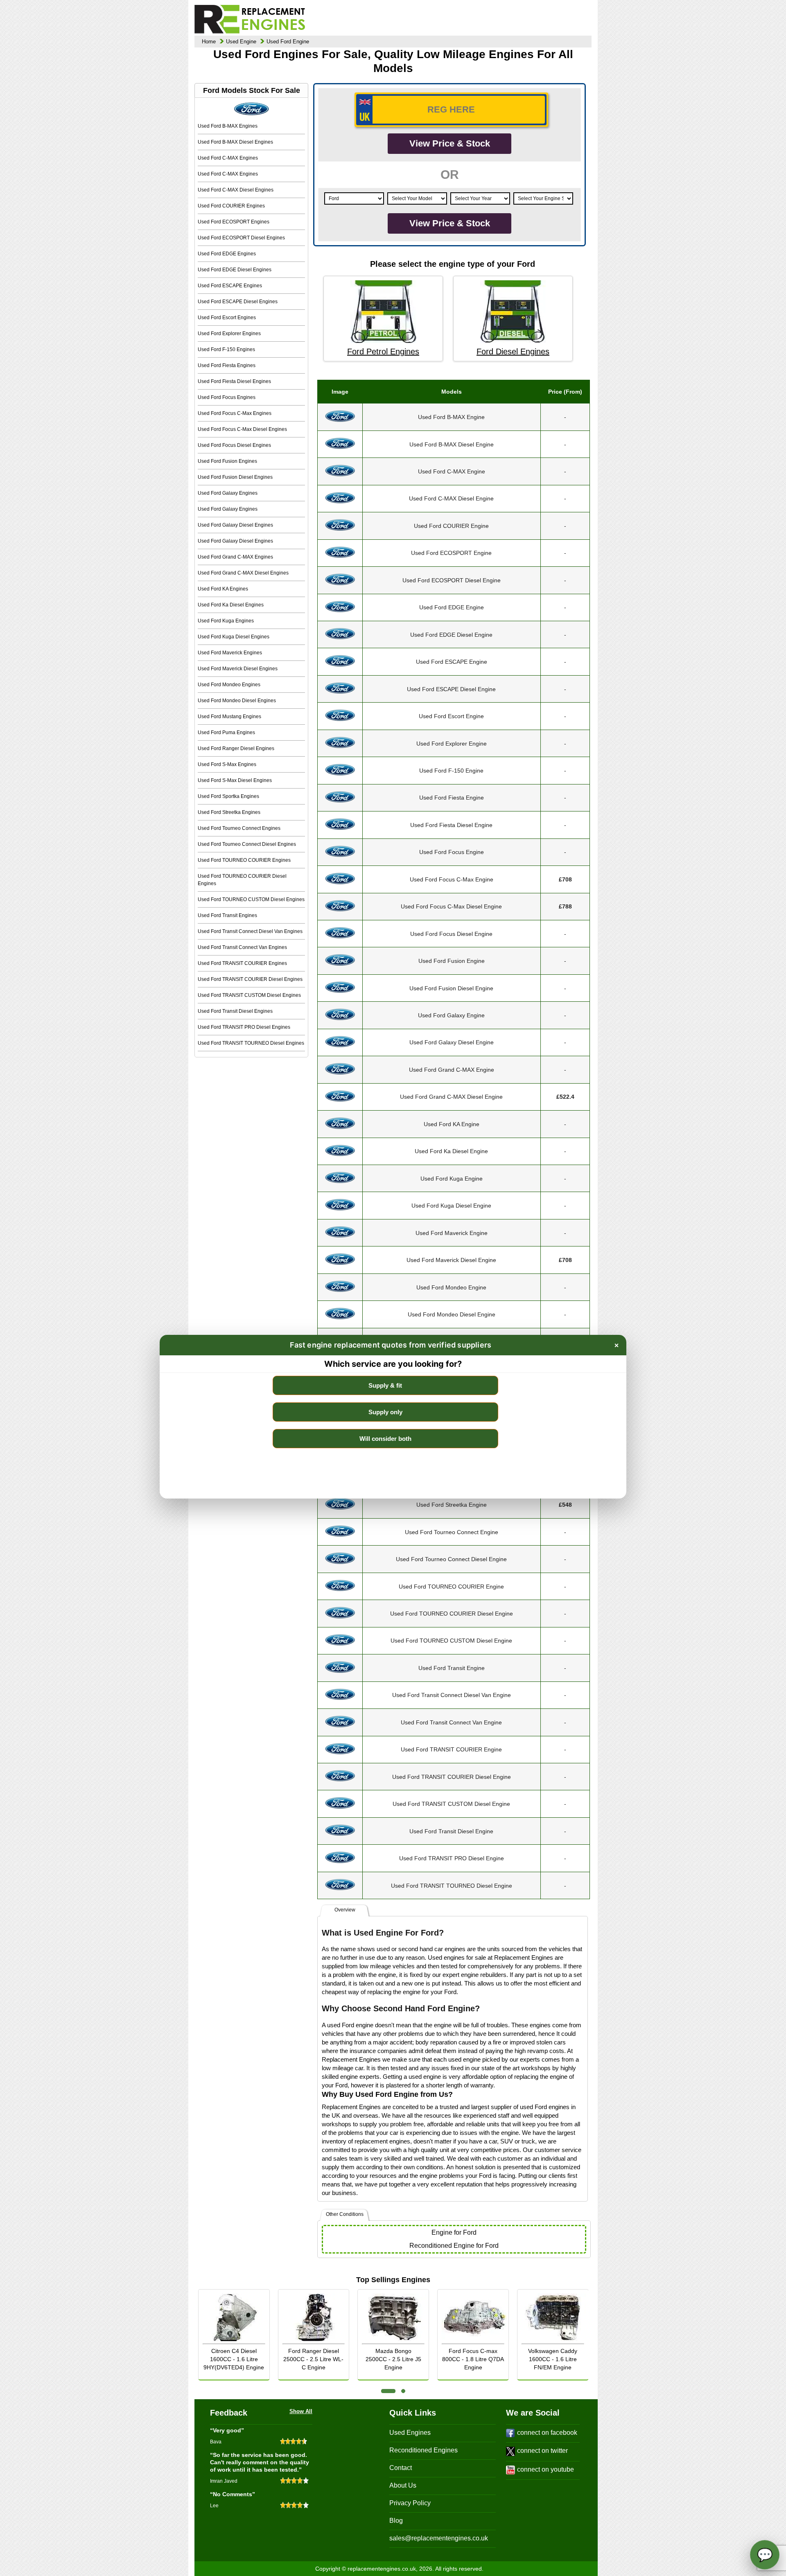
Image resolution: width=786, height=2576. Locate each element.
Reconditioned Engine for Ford (454, 2246)
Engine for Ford (454, 2232)
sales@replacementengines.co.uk (439, 2538)
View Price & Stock (450, 143)
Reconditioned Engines (423, 2450)
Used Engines (410, 2433)
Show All (301, 2411)
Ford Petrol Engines (383, 352)
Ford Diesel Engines (513, 352)
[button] (388, 2391)
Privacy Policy (410, 2503)
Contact (401, 2468)
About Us (403, 2485)
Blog (396, 2521)
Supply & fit (385, 1385)
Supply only (385, 1412)
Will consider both (385, 1439)
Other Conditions (345, 2214)
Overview (345, 1910)
